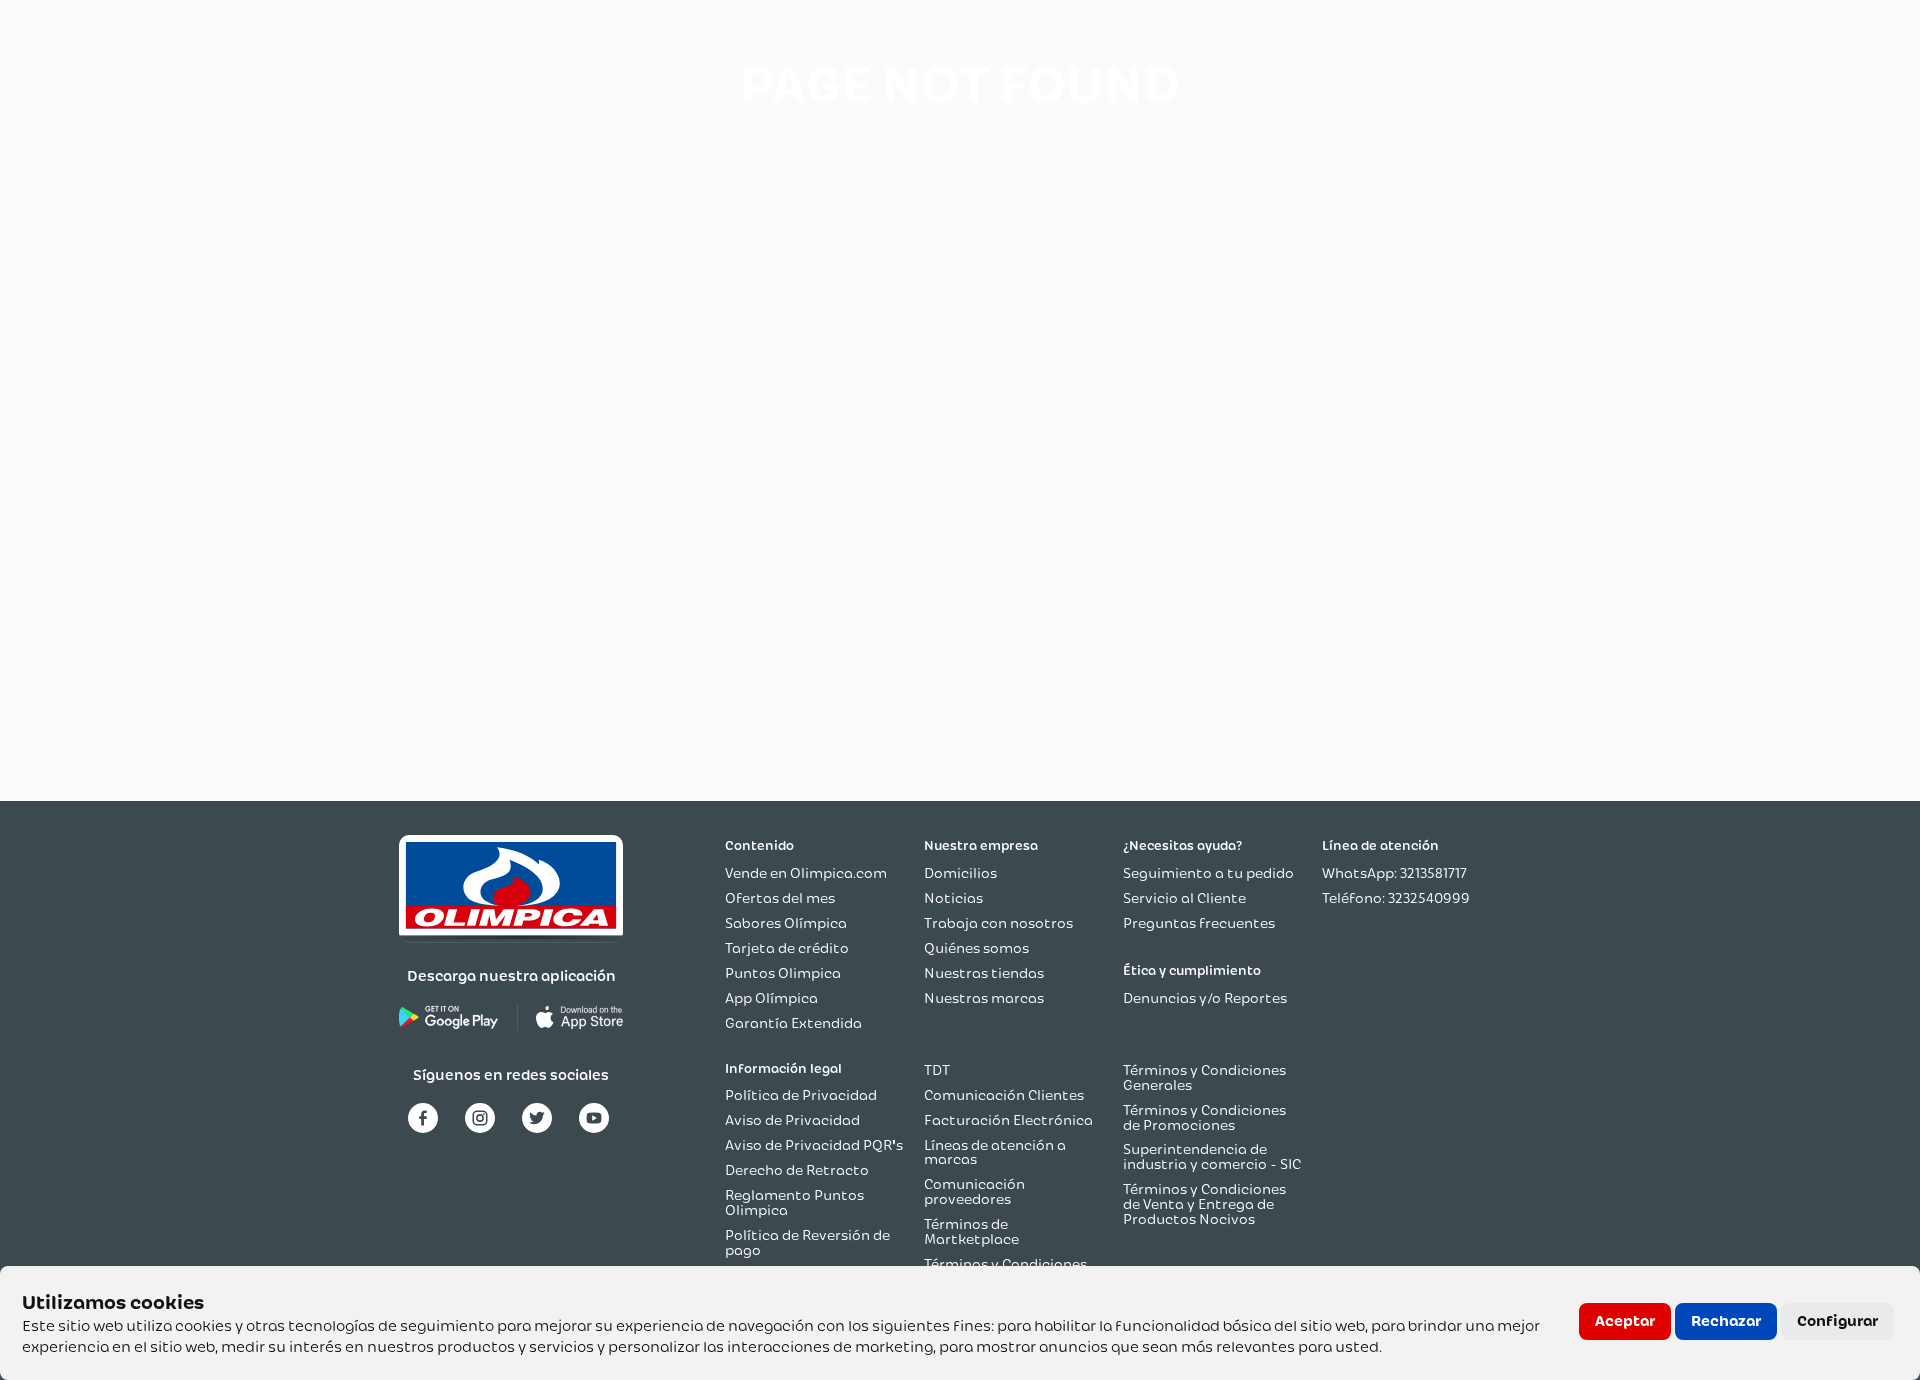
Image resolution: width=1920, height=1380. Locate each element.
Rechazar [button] (1726, 1321)
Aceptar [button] (1625, 1321)
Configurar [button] (1837, 1321)
